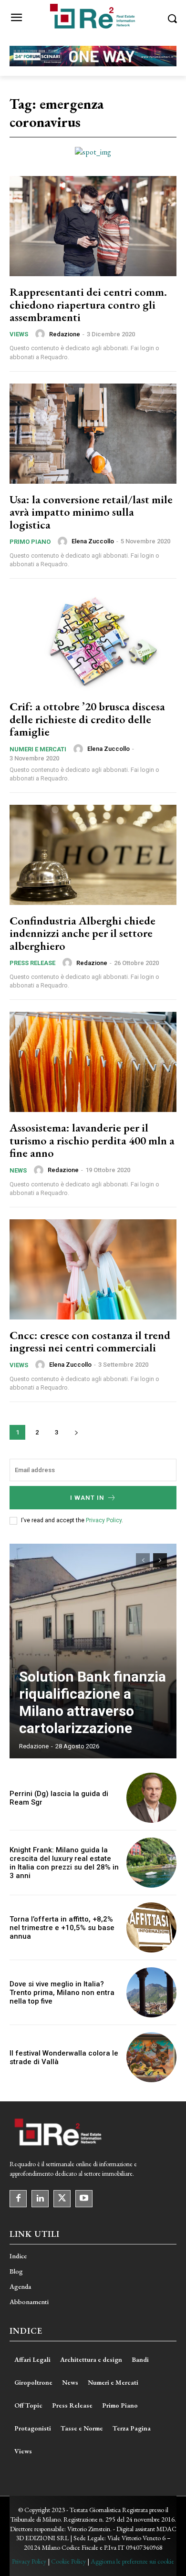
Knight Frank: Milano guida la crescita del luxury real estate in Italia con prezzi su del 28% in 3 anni (64, 1863)
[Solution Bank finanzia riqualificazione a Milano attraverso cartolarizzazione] (93, 1651)
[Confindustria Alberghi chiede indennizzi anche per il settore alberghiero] (93, 855)
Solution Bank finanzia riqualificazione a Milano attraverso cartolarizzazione (93, 1702)
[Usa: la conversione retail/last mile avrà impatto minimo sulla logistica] (93, 434)
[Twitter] (62, 2199)
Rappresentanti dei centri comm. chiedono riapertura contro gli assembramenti (88, 304)
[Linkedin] (40, 2199)
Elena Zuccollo (93, 541)
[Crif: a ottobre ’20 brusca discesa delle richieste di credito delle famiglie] (93, 641)
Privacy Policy (104, 1520)
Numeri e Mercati (38, 749)
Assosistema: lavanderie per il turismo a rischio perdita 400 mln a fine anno (92, 1140)
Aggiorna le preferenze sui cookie (132, 2561)
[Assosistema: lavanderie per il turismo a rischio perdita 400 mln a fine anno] (93, 1062)
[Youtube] (84, 2199)
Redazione (65, 334)
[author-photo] (41, 334)
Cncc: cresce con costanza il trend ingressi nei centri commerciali (90, 1341)
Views (19, 334)
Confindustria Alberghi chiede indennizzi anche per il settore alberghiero (83, 933)
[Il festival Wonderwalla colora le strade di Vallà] (151, 2057)
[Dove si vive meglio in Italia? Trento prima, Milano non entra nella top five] (151, 1992)
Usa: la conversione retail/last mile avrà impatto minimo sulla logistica (91, 512)
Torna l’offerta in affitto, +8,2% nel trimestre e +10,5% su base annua (62, 1928)
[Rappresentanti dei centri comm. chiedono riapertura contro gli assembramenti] (93, 226)
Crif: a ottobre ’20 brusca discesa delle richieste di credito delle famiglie (87, 719)
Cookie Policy (68, 2561)
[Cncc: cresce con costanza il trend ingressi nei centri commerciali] (93, 1269)
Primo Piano (30, 542)
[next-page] (76, 1432)
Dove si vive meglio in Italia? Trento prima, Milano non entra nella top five (62, 1993)
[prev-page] (143, 1560)
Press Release (32, 963)
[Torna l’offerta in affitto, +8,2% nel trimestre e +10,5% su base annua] (151, 1927)
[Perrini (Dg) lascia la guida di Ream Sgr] (151, 1798)
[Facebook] (18, 2199)
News (18, 1170)
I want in (87, 1498)
